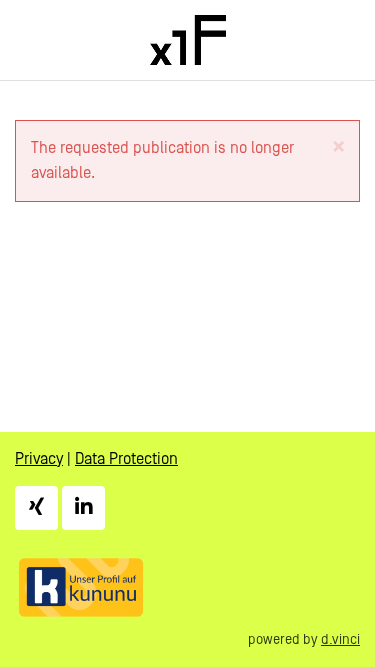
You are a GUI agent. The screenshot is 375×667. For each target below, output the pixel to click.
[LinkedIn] (83, 508)
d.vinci (340, 640)
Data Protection (126, 459)
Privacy (39, 459)
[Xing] (36, 508)
